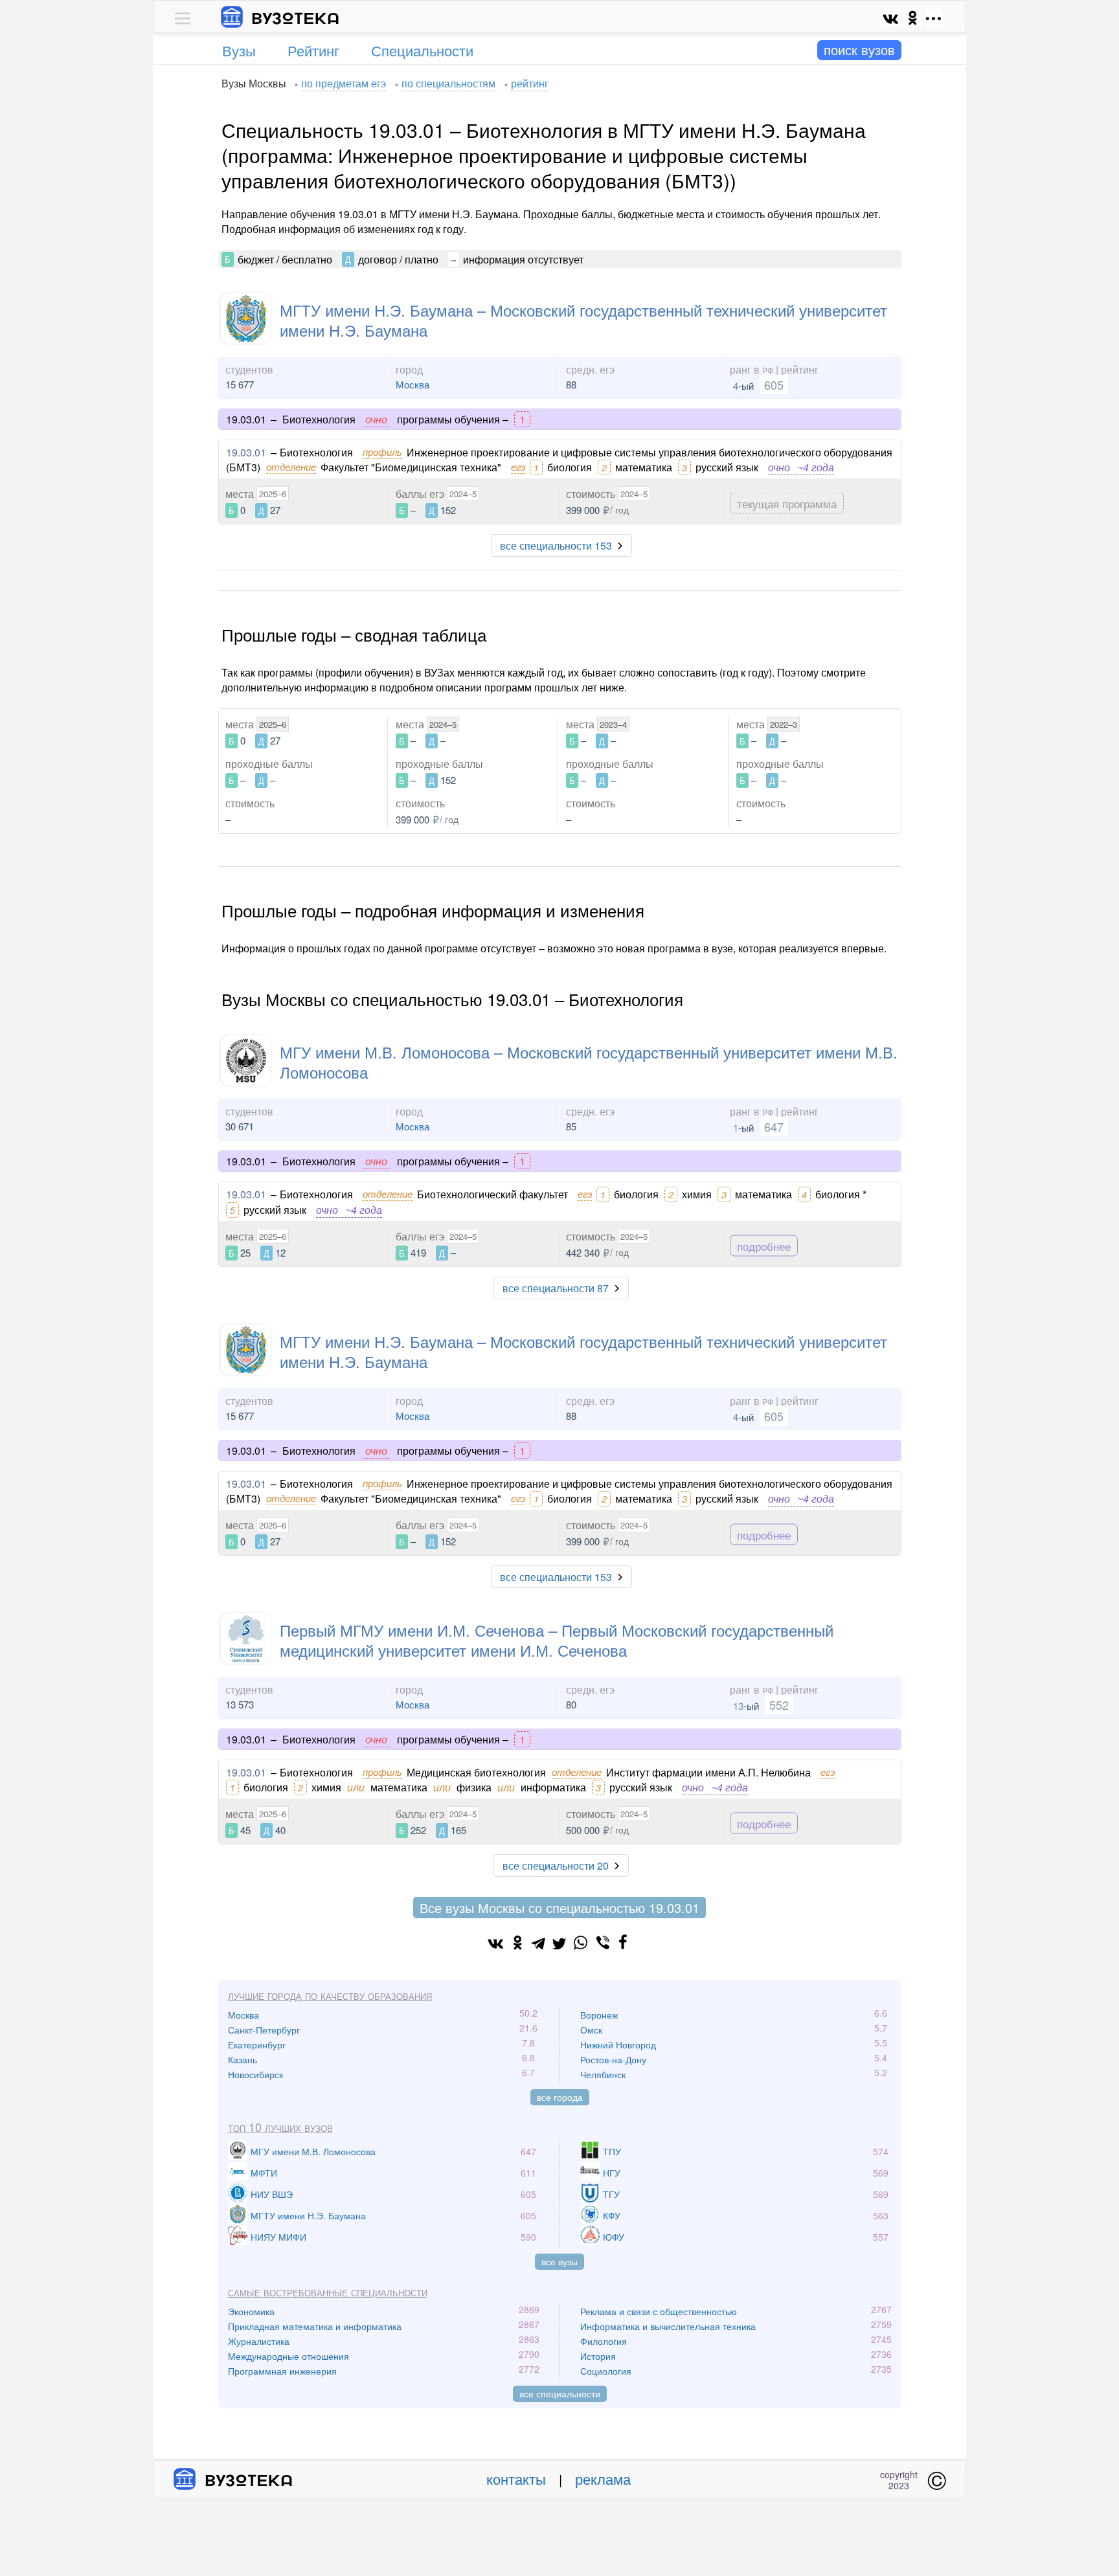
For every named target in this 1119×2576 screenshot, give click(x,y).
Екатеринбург (257, 2044)
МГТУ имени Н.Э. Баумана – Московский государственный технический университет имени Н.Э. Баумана (583, 320)
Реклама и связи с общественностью (659, 2311)
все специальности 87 (556, 1288)
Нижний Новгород (618, 2044)
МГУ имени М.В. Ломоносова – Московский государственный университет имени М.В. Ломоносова (589, 1062)
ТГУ (611, 2194)
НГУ (612, 2173)
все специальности (560, 2393)
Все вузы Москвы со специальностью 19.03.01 (559, 1908)
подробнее (764, 1245)
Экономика (251, 2311)
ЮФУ (614, 2237)
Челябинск (603, 2074)
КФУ (612, 2215)
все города (560, 2097)
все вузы (559, 2261)
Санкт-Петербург (264, 2030)
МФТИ (264, 2173)
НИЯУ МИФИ (278, 2237)
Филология (604, 2341)
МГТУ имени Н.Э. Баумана (308, 2215)
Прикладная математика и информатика (315, 2326)
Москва (413, 384)
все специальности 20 (556, 1865)
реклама (603, 2479)
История (598, 2356)
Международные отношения (288, 2356)
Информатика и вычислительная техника (668, 2326)
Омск (591, 2030)
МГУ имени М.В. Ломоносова (313, 2151)
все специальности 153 (556, 545)
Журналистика (259, 2341)
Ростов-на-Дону (613, 2059)
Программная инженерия (282, 2371)
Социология (606, 2371)
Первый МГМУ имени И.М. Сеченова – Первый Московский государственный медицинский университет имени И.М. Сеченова (557, 1640)
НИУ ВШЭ (272, 2194)
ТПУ (612, 2151)
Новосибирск (255, 2074)
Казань (243, 2059)
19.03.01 (246, 452)
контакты (516, 2479)
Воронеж (599, 2015)
